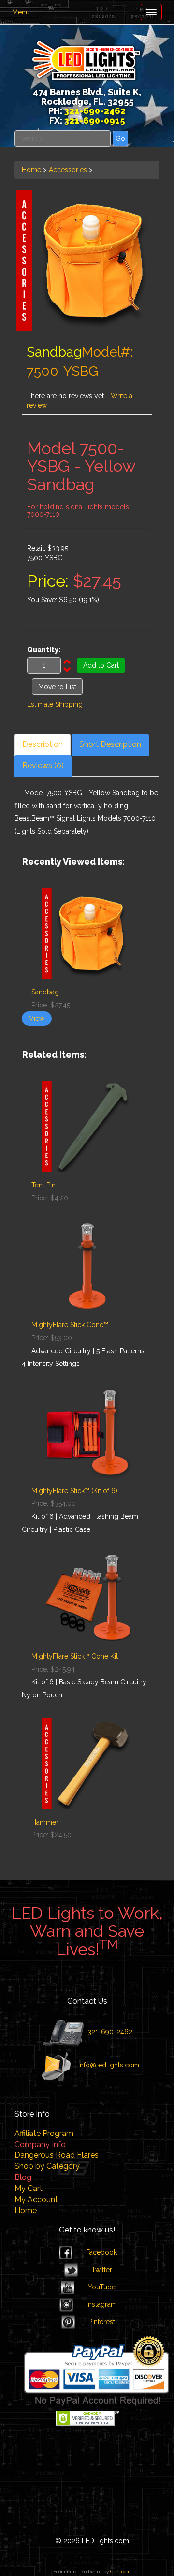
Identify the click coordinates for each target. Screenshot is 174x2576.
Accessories (68, 170)
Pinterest (102, 2322)
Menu (21, 12)
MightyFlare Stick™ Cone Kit (75, 1656)
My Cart (29, 2188)
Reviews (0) (43, 765)
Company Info (40, 2144)
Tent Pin (43, 1185)
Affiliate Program (44, 2133)
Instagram (102, 2304)
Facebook (101, 2252)
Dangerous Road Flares (57, 2155)
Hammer (45, 1822)
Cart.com (120, 2571)
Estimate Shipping (55, 704)
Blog (23, 2177)
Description (43, 744)
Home (31, 170)
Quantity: (44, 650)
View (37, 1019)
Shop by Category (47, 2166)
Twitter (102, 2270)
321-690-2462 (109, 2031)
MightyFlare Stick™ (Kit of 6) (74, 1491)
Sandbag (45, 992)
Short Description (110, 744)
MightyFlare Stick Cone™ (70, 1325)
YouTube (102, 2287)
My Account (36, 2199)
